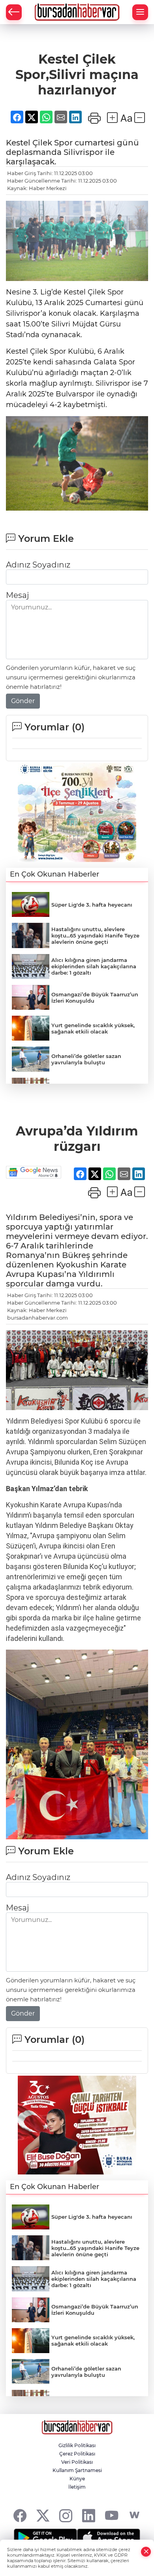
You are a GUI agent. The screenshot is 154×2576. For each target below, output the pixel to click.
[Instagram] (66, 2515)
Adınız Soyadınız (38, 565)
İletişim (77, 2487)
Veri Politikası (77, 2462)
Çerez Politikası (77, 2454)
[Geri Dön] (14, 12)
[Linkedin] (89, 2515)
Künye (77, 2479)
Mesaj (17, 595)
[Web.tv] (134, 2515)
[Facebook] (20, 2515)
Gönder (23, 701)
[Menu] (140, 12)
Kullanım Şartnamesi (77, 2470)
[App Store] (109, 2538)
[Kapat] (146, 2552)
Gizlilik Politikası (77, 2445)
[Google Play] (45, 2538)
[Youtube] (112, 2515)
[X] (43, 2515)
